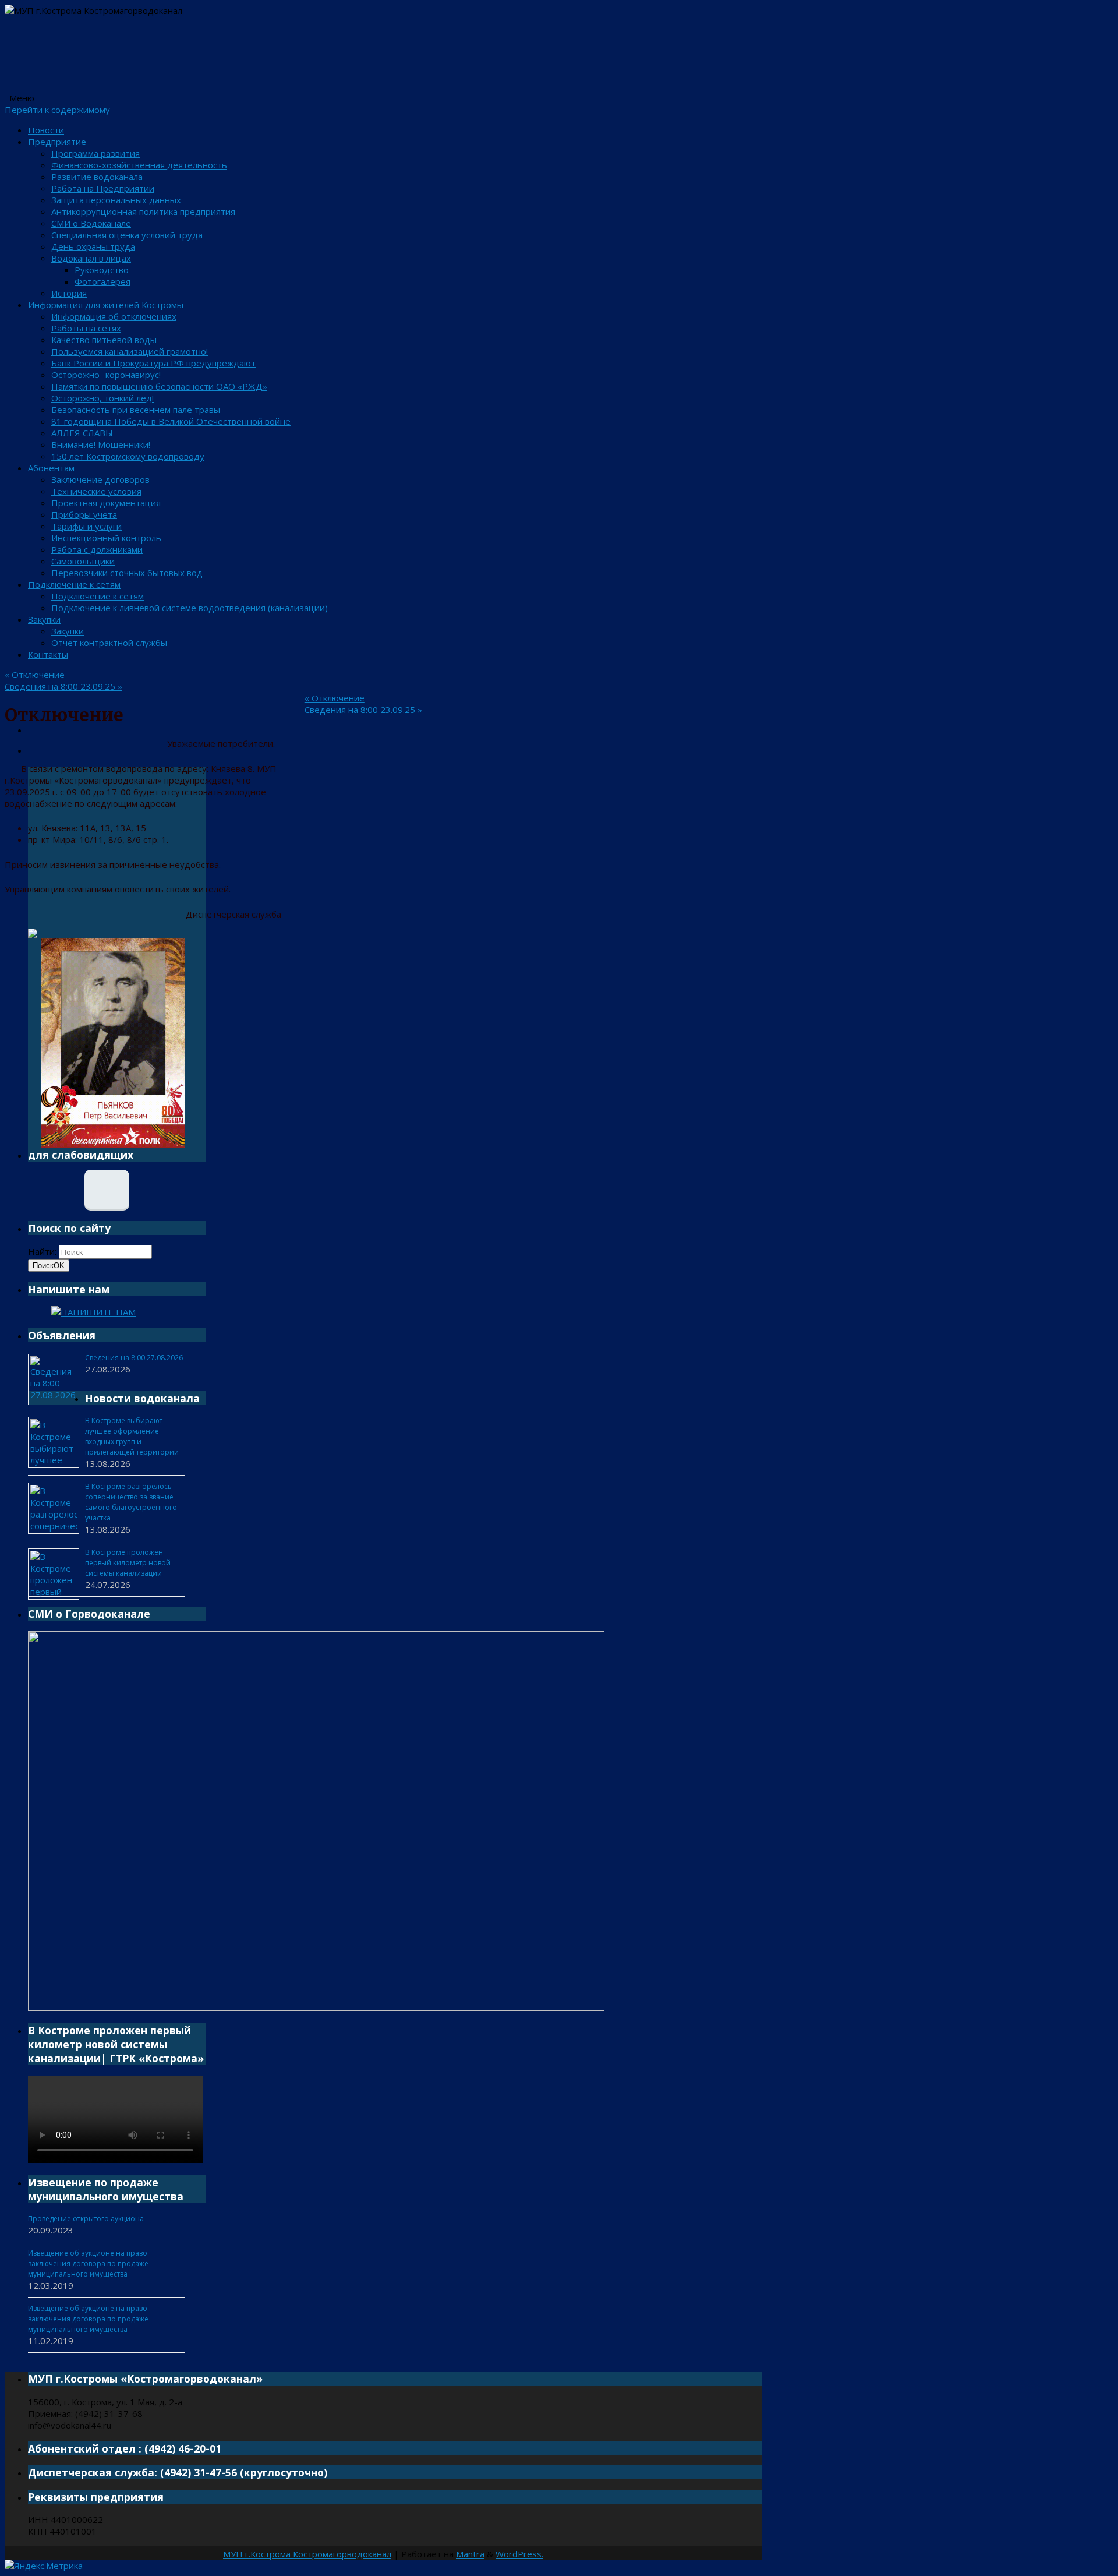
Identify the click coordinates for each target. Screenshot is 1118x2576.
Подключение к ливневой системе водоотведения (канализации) (190, 608)
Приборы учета (84, 514)
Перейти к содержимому (57, 110)
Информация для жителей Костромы (106, 305)
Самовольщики (83, 561)
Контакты (48, 654)
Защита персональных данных (116, 200)
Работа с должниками (97, 549)
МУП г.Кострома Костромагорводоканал (307, 2554)
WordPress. (519, 2554)
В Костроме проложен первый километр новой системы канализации (128, 1563)
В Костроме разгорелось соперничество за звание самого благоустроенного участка (131, 1502)
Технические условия (96, 491)
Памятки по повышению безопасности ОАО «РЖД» (159, 386)
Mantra (470, 2554)
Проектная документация (106, 503)
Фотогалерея (102, 281)
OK (49, 1266)
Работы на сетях (86, 328)
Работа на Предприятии (103, 188)
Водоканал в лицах (91, 258)
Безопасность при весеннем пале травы (136, 410)
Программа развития (95, 153)
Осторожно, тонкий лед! (102, 398)
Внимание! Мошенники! (101, 444)
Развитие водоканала (97, 177)
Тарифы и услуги (86, 526)
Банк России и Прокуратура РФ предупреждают (153, 363)
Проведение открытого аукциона (86, 2219)
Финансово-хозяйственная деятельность (139, 165)
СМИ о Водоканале (91, 223)
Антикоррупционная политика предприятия (143, 211)
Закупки (44, 619)
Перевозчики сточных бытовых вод (127, 573)
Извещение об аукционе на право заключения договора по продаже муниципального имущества (88, 2263)
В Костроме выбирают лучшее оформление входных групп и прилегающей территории (132, 1436)
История (69, 293)
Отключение (35, 675)
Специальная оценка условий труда (127, 235)
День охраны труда (93, 246)
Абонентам (51, 468)
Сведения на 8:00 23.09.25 (63, 686)
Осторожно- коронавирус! (106, 375)
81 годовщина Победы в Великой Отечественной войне (171, 421)
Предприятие (57, 142)
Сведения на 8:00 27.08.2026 (134, 1358)
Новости (46, 130)
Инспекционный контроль (106, 538)
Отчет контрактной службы (109, 643)
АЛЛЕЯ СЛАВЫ (82, 433)
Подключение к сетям (74, 584)
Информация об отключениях (114, 316)
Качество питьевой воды (104, 340)
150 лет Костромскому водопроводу (128, 456)
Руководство (102, 270)
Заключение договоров (100, 479)
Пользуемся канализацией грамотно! (130, 351)
